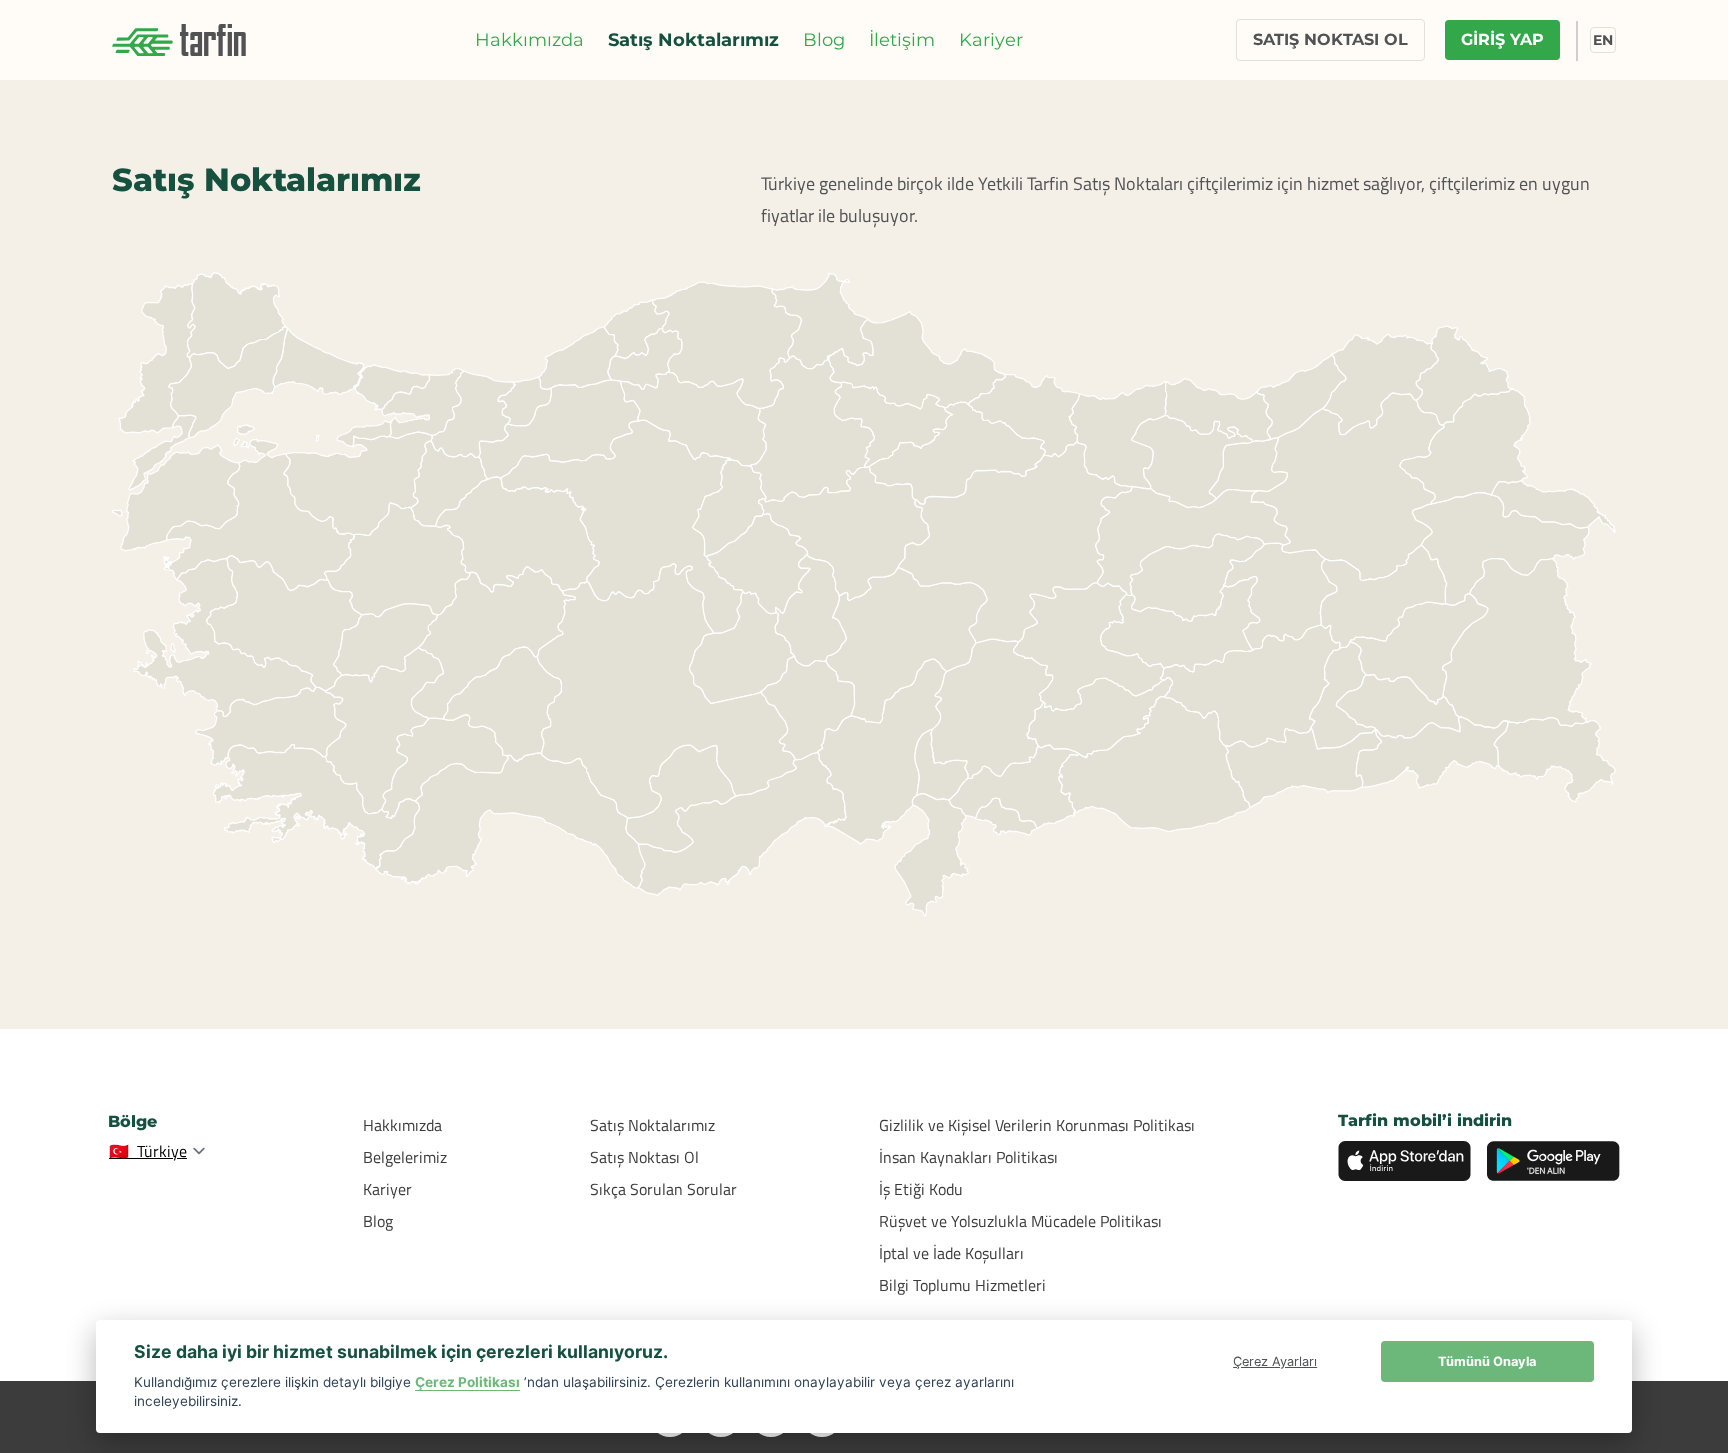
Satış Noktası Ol (644, 1157)
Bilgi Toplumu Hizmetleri (962, 1285)
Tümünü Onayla (1487, 1361)
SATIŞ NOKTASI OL (1330, 39)
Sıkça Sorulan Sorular (663, 1189)
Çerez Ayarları (1275, 1361)
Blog (824, 40)
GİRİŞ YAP (1502, 39)
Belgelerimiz (405, 1157)
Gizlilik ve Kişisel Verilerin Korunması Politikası (1037, 1125)
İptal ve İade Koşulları (951, 1253)
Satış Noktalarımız (693, 40)
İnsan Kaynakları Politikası (968, 1157)
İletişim (902, 40)
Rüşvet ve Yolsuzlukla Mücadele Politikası (1020, 1221)
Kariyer (991, 40)
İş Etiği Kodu (921, 1189)
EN (1603, 40)
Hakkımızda (529, 40)
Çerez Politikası (467, 1382)
